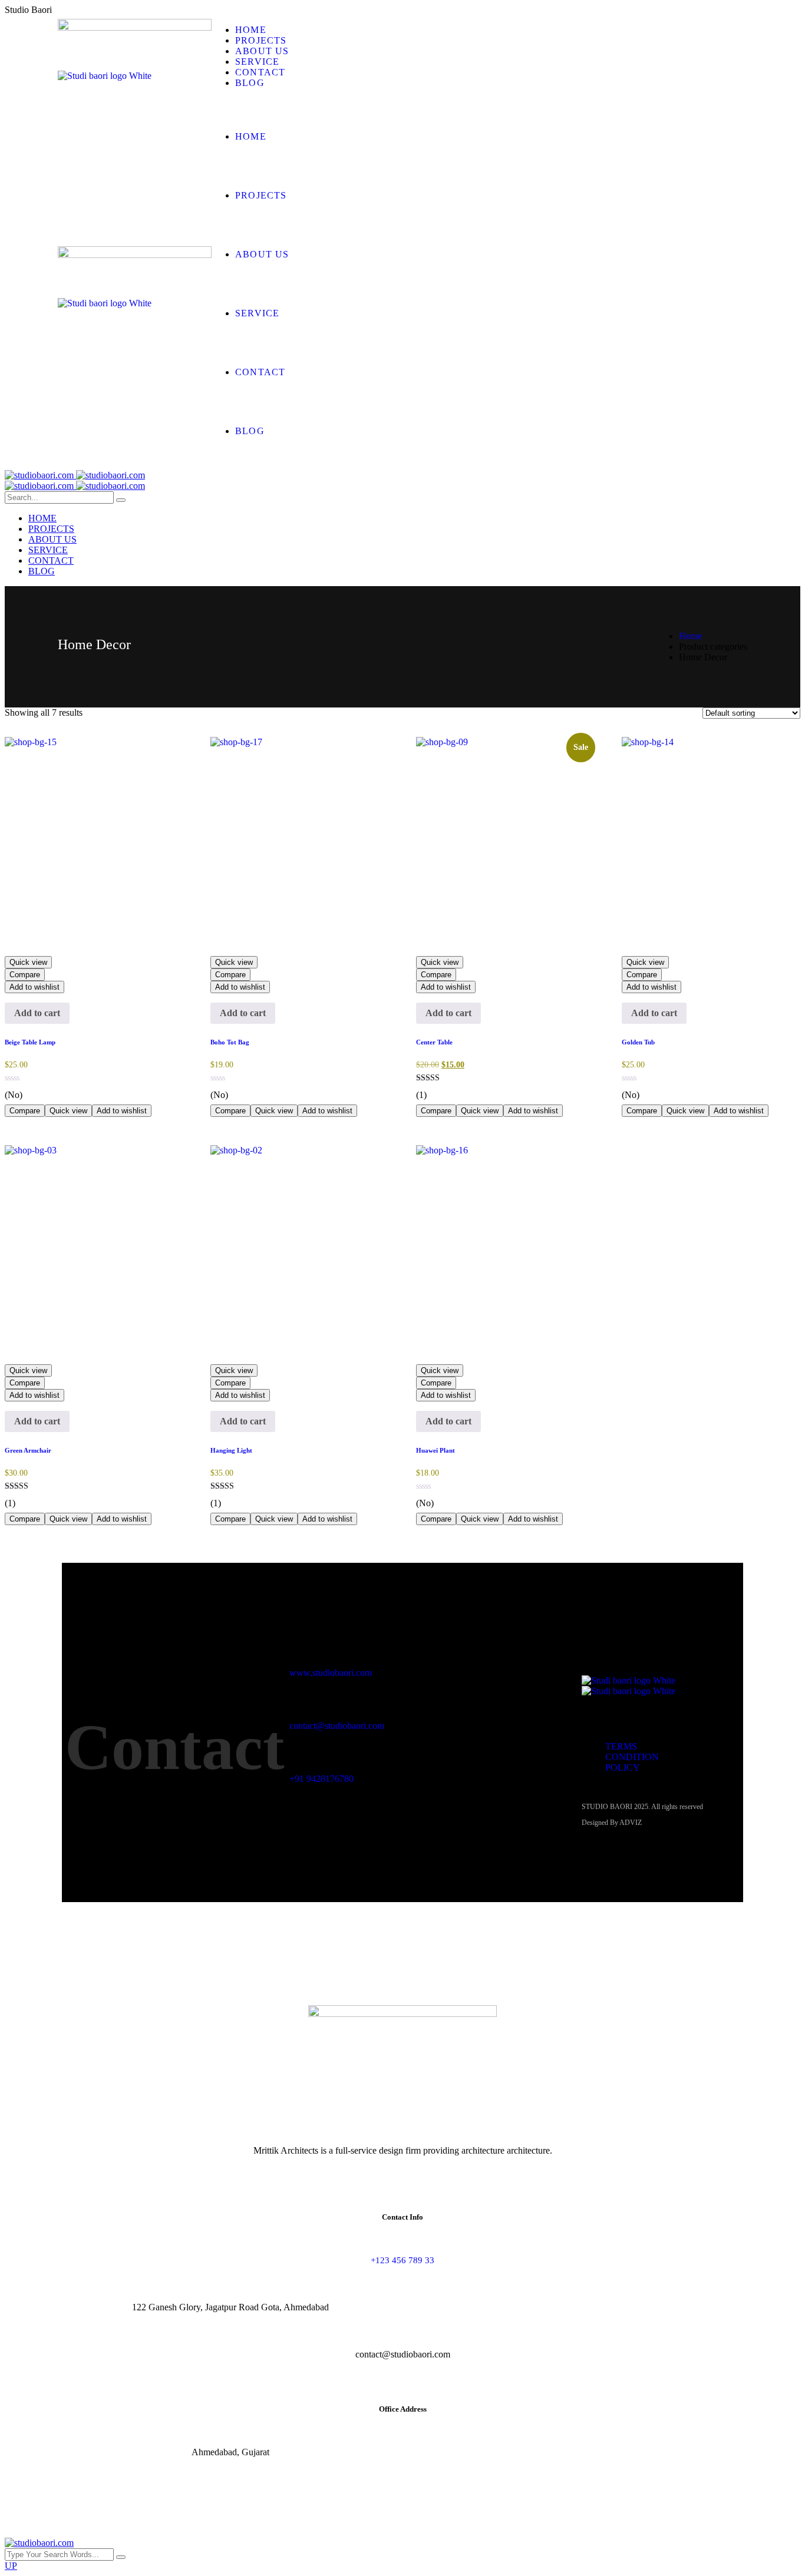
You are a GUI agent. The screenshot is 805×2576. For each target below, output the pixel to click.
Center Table (434, 1042)
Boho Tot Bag (230, 1042)
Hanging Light (231, 1450)
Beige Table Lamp (30, 1042)
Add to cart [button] (37, 1013)
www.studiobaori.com (331, 1673)
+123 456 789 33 (402, 2260)
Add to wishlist (34, 987)
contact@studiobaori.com (337, 1726)
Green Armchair (28, 1450)
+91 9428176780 (321, 1779)
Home (690, 636)
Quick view (28, 962)
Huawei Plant (436, 1450)
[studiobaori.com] (75, 475)
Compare (25, 975)
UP (11, 2566)
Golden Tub (638, 1042)
